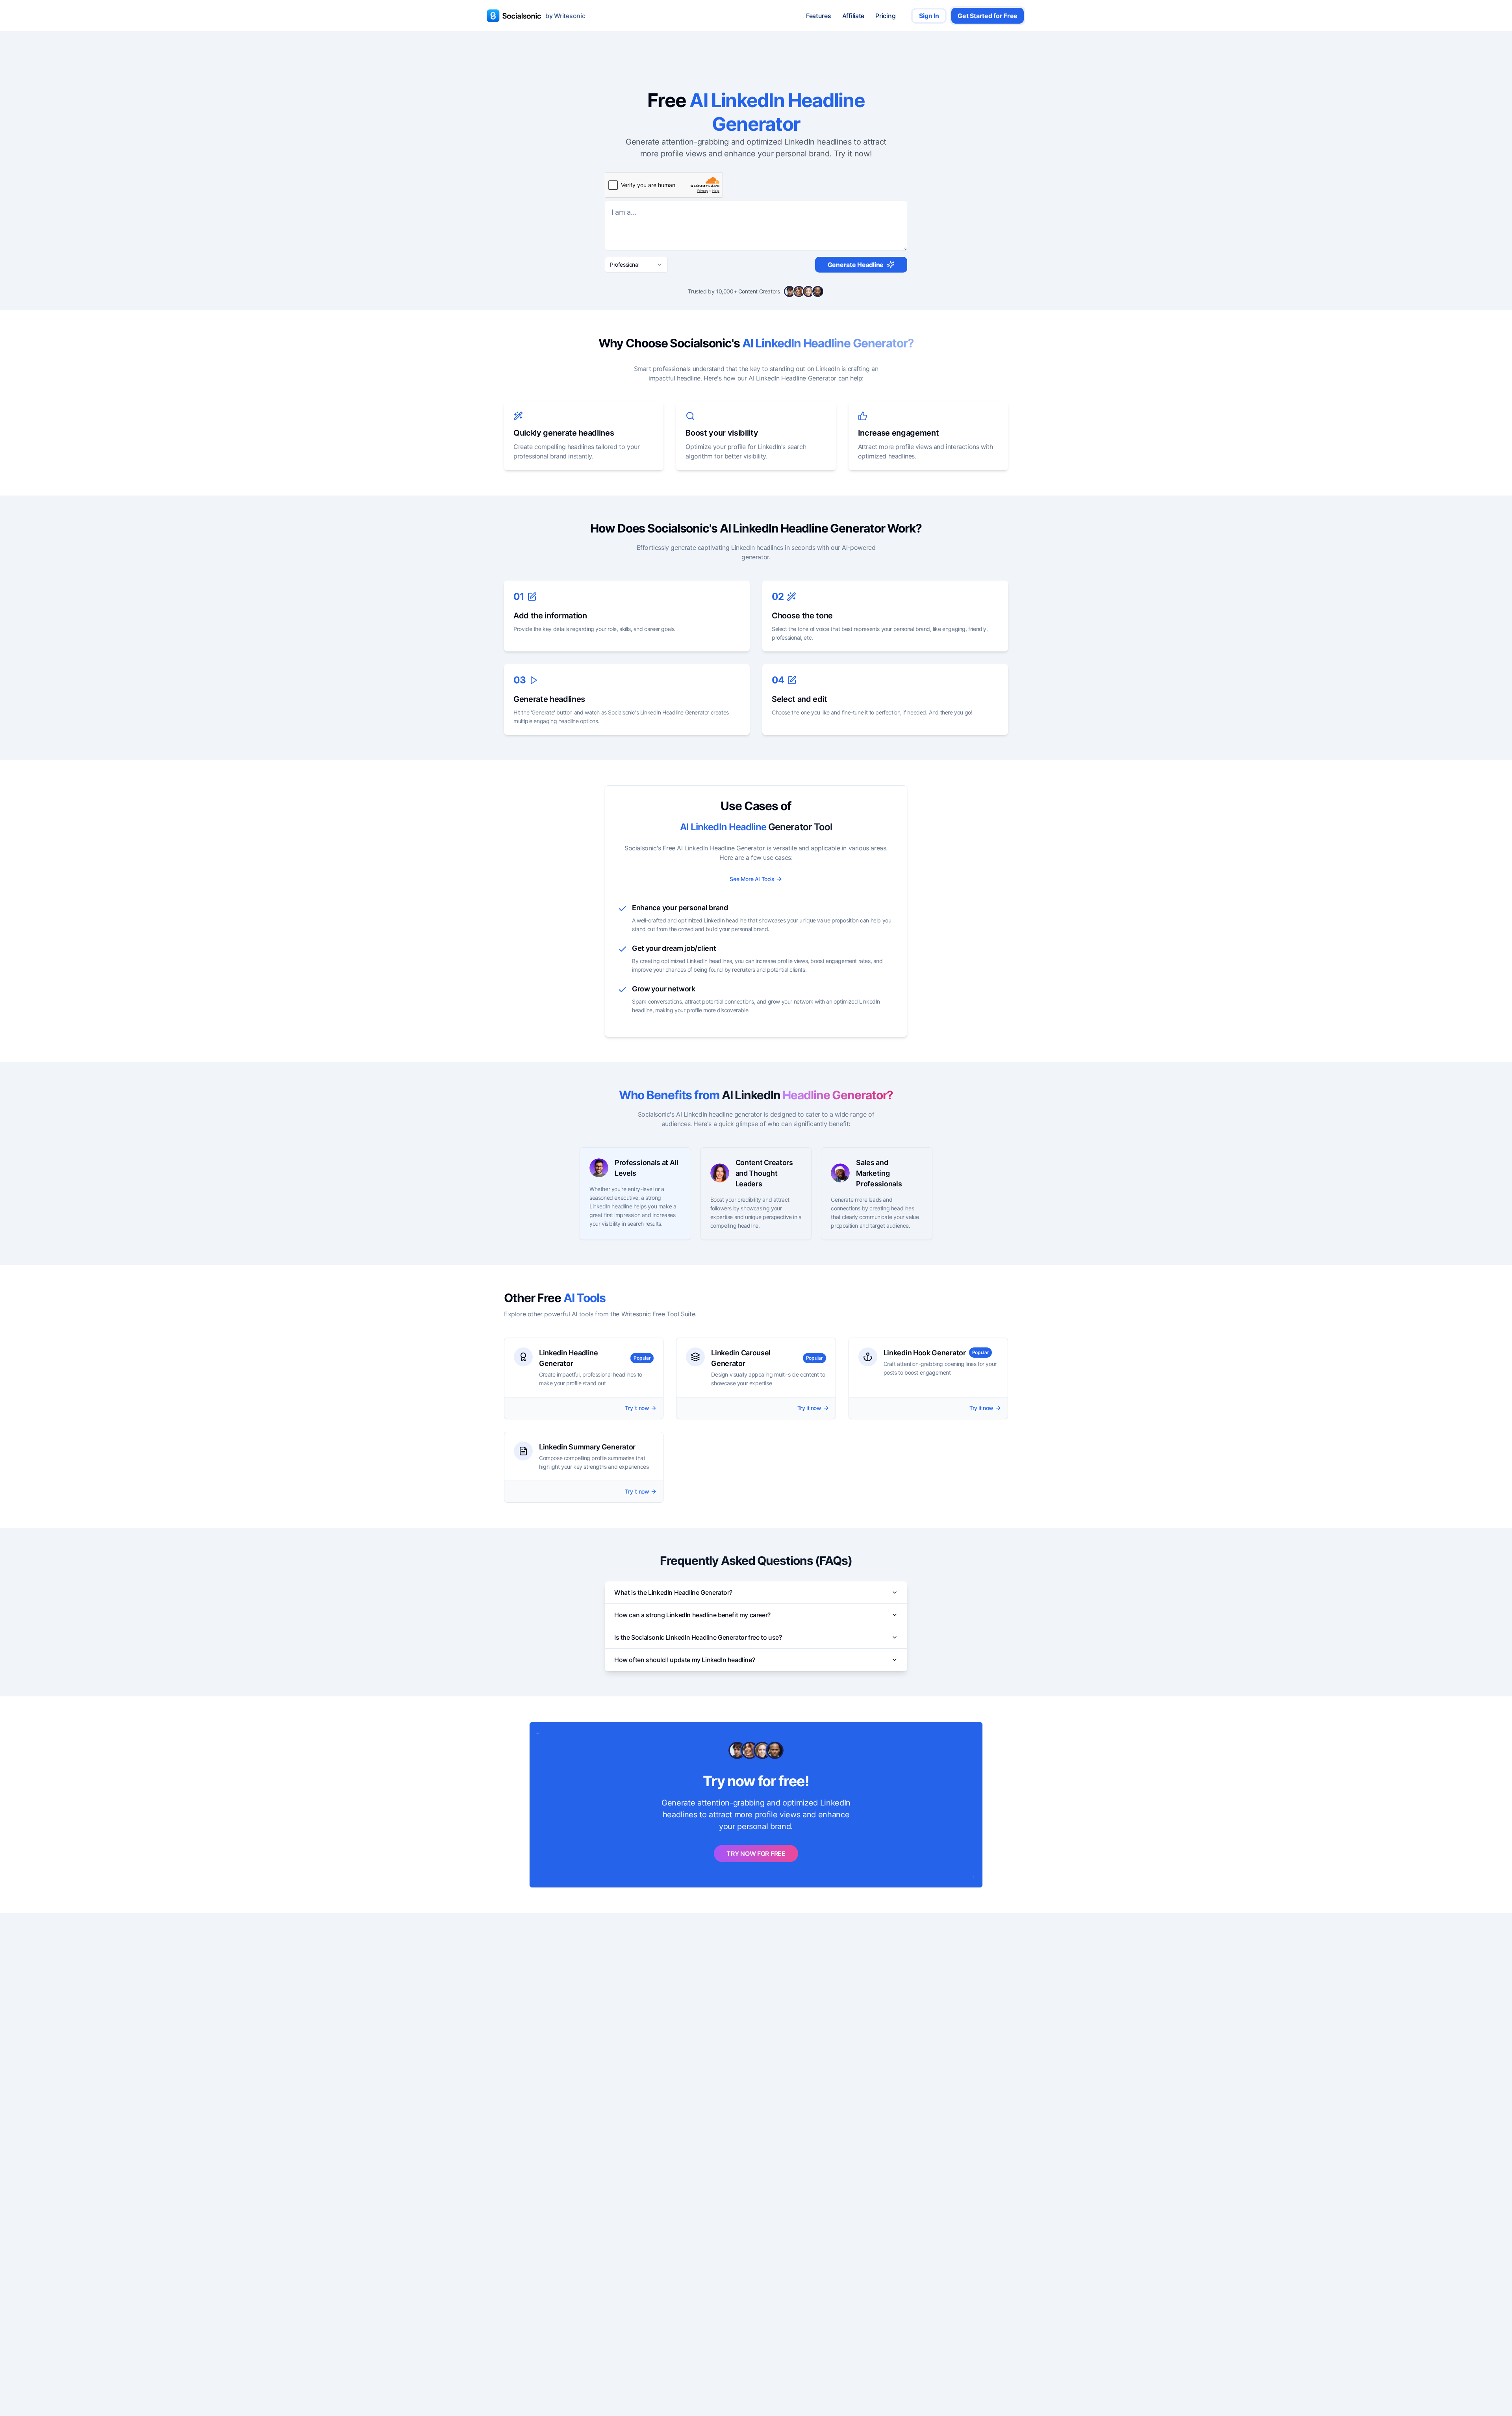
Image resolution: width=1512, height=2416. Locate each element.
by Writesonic (565, 16)
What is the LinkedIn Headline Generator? (673, 1592)
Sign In (929, 16)
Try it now (637, 1408)
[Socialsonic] (514, 16)
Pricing (885, 16)
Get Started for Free (988, 16)
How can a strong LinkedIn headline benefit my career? (692, 1615)
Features (819, 16)
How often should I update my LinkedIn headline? (685, 1660)
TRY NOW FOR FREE (756, 1854)
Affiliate (853, 16)
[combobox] (636, 265)
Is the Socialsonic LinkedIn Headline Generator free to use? (698, 1637)
